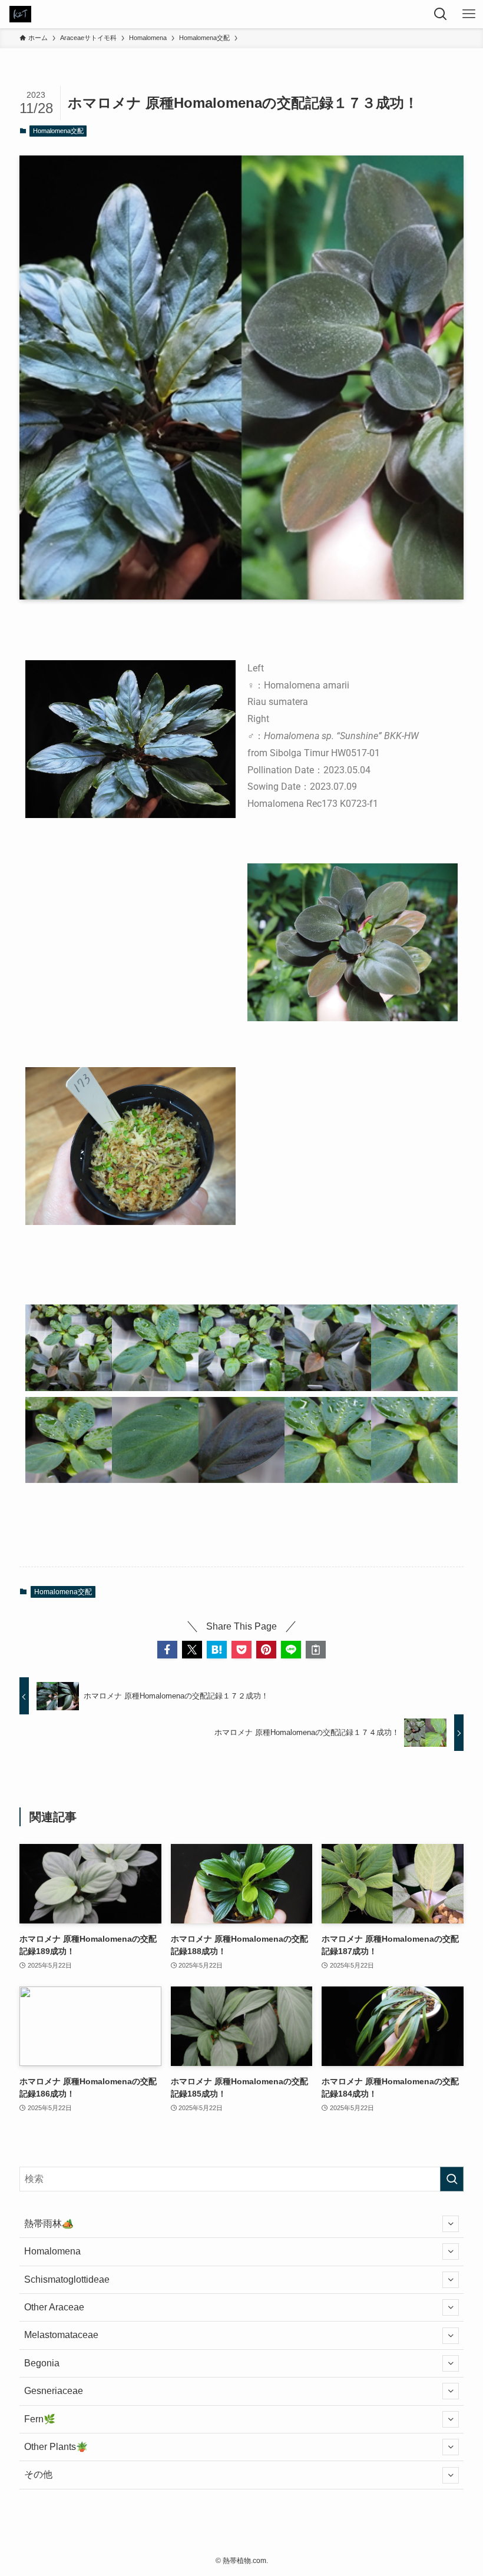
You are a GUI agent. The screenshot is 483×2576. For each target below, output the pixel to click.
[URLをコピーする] (316, 1650)
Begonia (42, 2363)
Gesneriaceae (54, 2391)
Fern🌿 (40, 2419)
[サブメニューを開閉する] (451, 2224)
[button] (167, 1650)
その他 (38, 2474)
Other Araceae (54, 2307)
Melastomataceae (61, 2335)
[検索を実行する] (452, 2179)
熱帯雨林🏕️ (49, 2224)
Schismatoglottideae (67, 2279)
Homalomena (52, 2251)
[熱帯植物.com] (20, 14)
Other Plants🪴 (56, 2447)
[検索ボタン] (441, 14)
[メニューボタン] (469, 14)
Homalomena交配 (58, 131)
